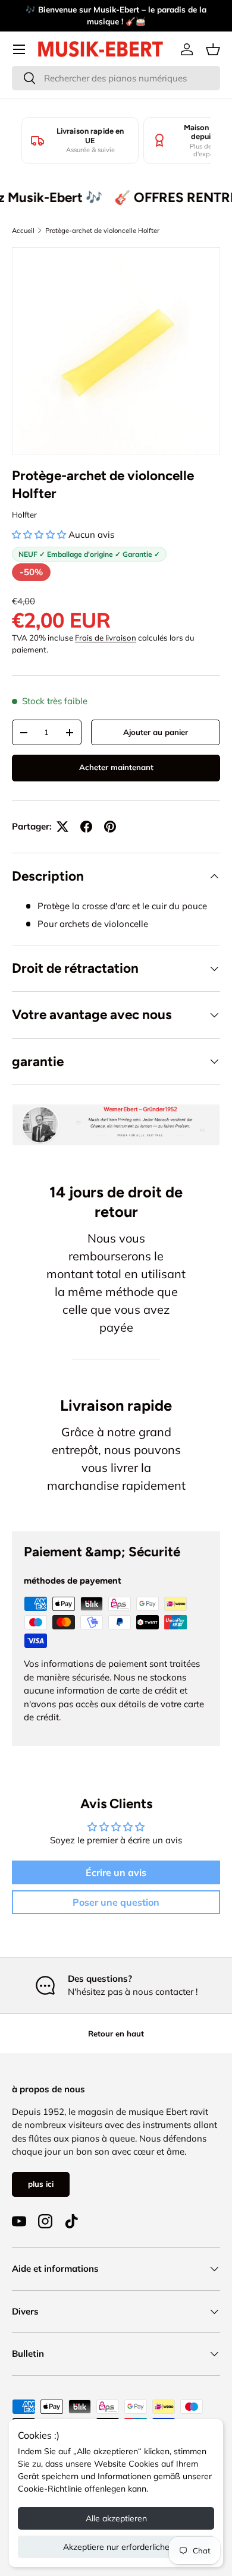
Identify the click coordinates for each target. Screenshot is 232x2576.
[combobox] (116, 78)
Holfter (24, 515)
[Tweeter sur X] (62, 827)
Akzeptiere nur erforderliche (116, 2547)
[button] (213, 49)
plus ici (41, 2184)
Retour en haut (116, 2033)
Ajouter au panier (156, 732)
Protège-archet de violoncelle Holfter (102, 231)
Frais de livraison (106, 638)
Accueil (23, 231)
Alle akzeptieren (116, 2518)
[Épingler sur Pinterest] (110, 827)
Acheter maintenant (116, 767)
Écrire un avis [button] (116, 1872)
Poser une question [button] (116, 1902)
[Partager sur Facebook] (86, 827)
